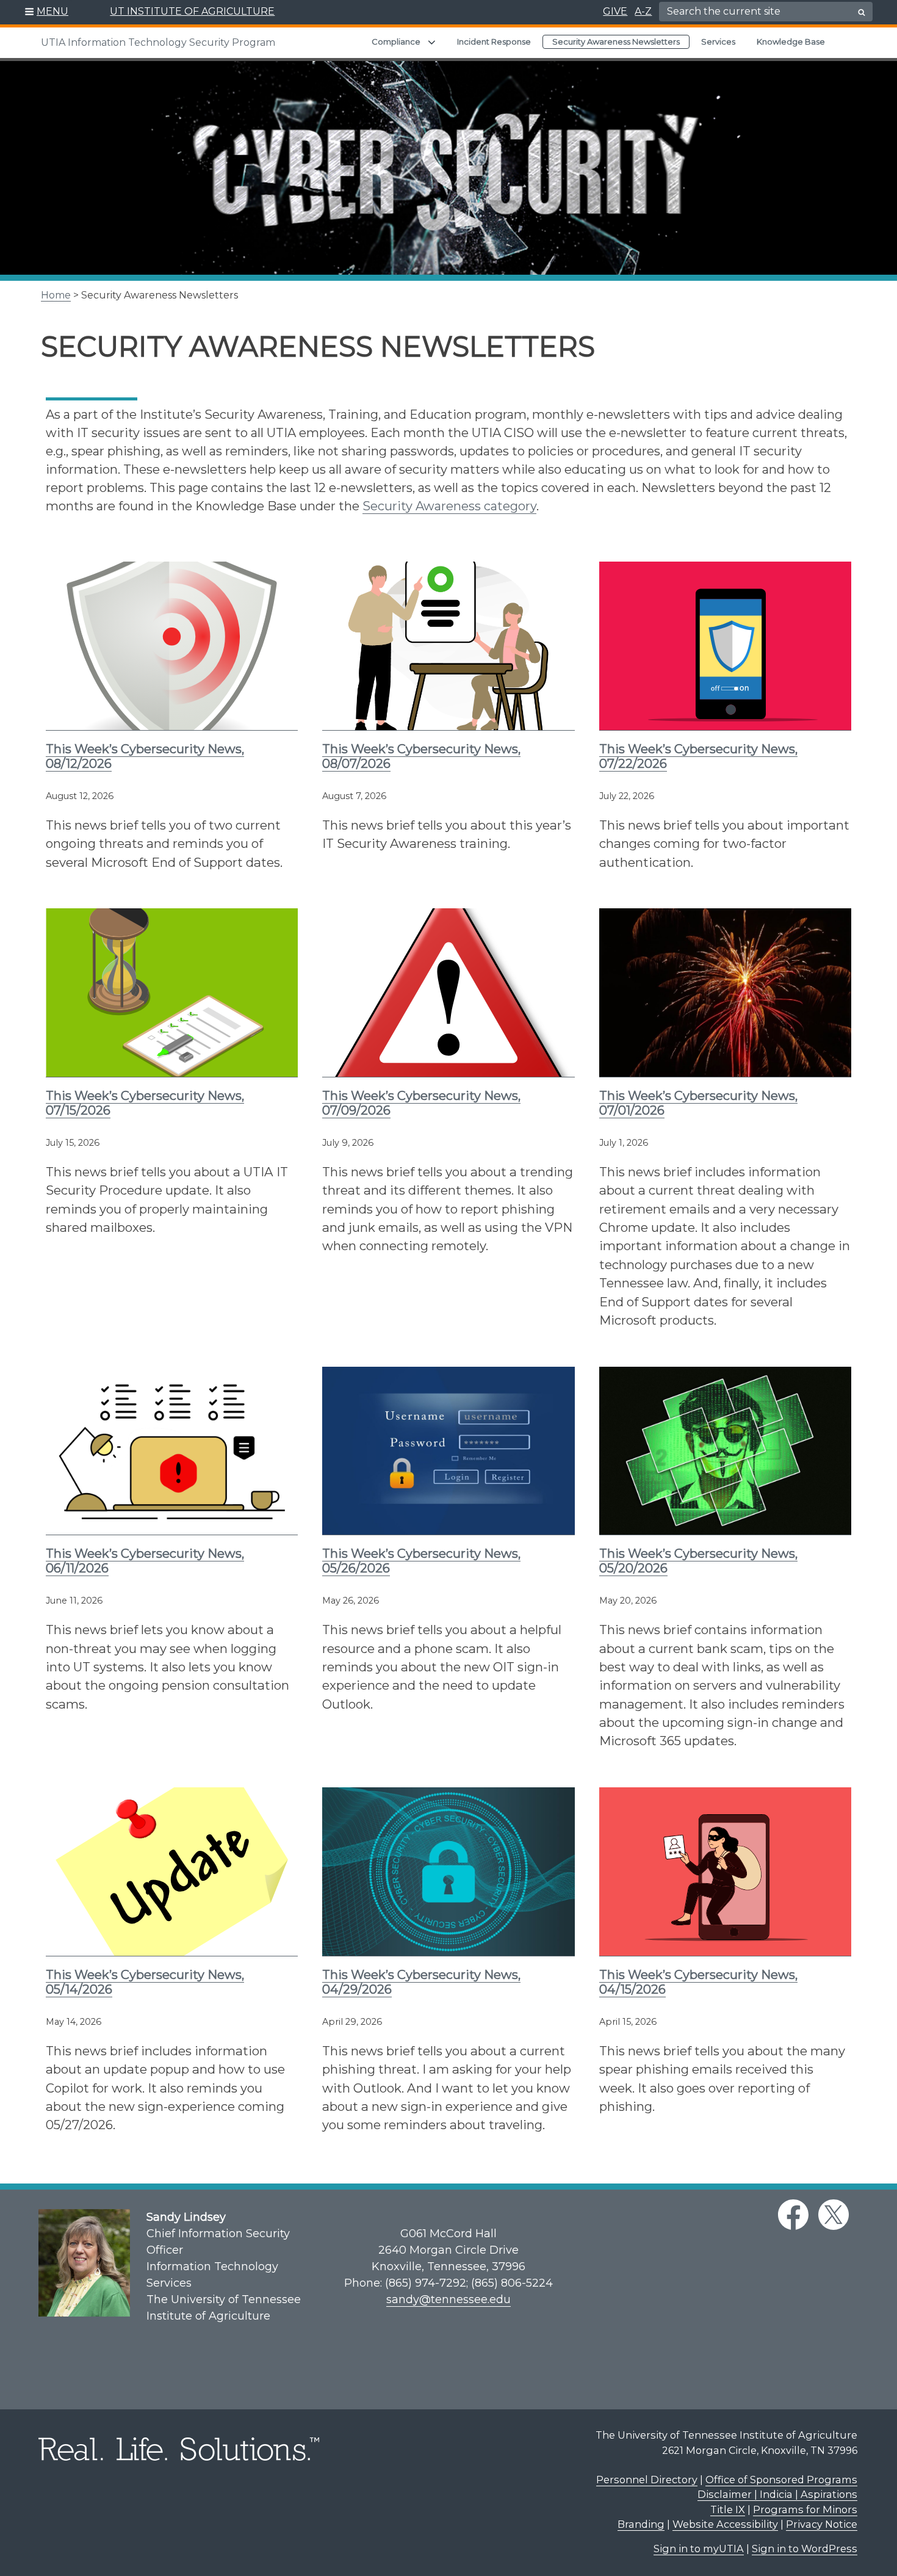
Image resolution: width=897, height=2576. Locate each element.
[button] (47, 12)
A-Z (643, 11)
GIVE (615, 11)
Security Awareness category (449, 506)
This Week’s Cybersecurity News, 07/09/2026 (421, 1103)
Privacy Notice (822, 2524)
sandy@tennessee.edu (448, 2299)
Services (718, 42)
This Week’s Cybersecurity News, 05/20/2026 (698, 1561)
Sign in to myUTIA (699, 2549)
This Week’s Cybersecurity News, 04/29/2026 (421, 1982)
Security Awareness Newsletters (616, 42)
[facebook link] (793, 2215)
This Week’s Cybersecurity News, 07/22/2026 (698, 756)
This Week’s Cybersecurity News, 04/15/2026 (698, 1982)
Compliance (396, 42)
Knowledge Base (791, 42)
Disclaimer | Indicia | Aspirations (777, 2494)
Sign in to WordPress (805, 2549)
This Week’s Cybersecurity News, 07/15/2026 (145, 1103)
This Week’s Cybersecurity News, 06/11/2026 (145, 1561)
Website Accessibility (725, 2524)
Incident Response (494, 42)
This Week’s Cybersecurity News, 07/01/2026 (698, 1103)
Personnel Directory (647, 2480)
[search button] (862, 12)
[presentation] (172, 646)
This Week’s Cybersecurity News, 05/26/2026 (421, 1561)
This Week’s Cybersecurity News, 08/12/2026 (145, 756)
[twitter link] (834, 2215)
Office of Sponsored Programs (781, 2480)
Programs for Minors (805, 2509)
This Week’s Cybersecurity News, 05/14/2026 (145, 1982)
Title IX (728, 2509)
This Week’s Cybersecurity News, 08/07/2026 (421, 756)
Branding (641, 2524)
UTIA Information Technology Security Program (158, 42)
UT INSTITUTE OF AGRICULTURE (192, 11)
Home (56, 295)
